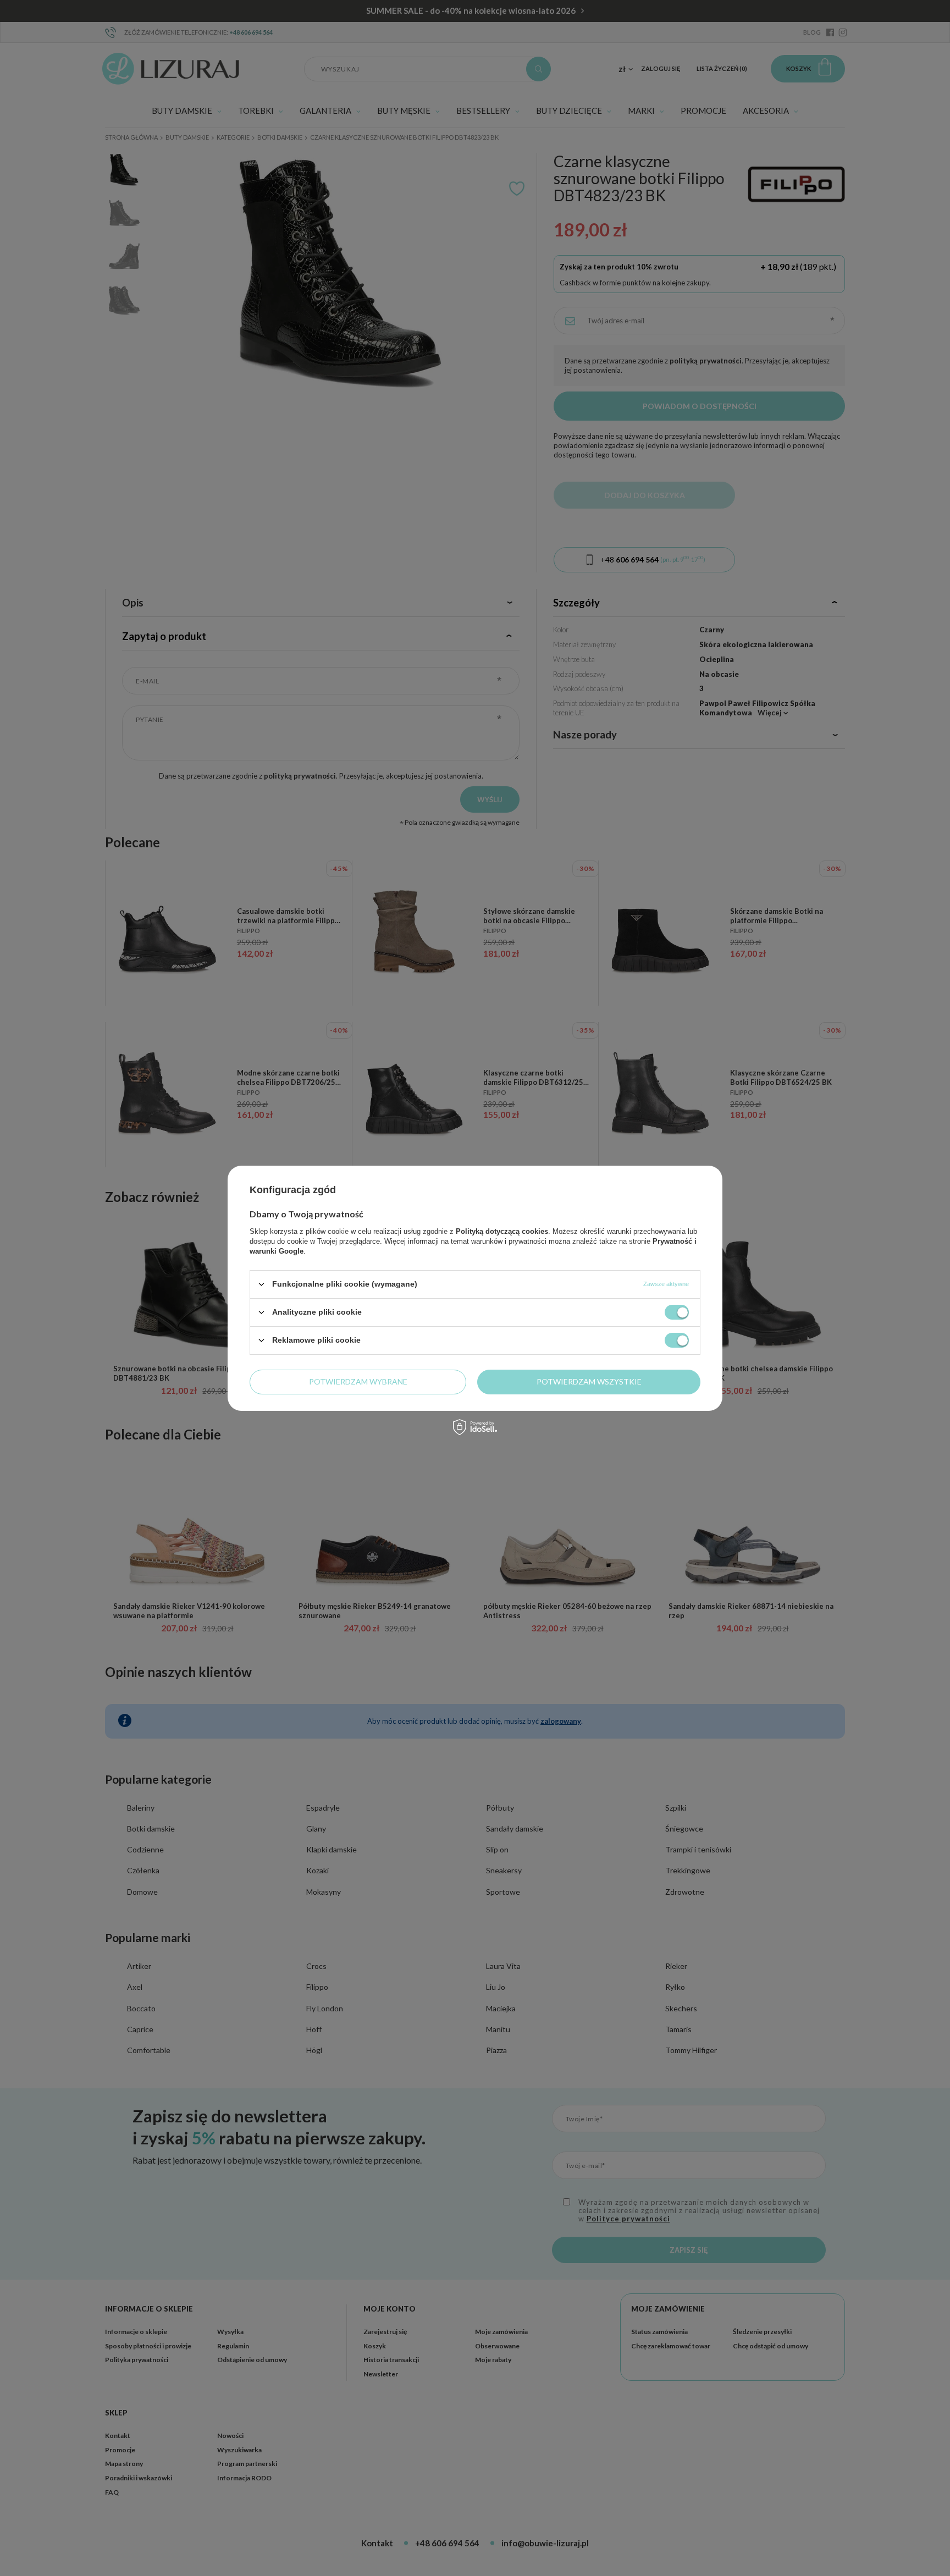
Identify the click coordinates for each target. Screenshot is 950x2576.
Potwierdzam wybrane (358, 1381)
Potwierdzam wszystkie (589, 1381)
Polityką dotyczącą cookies (502, 1231)
